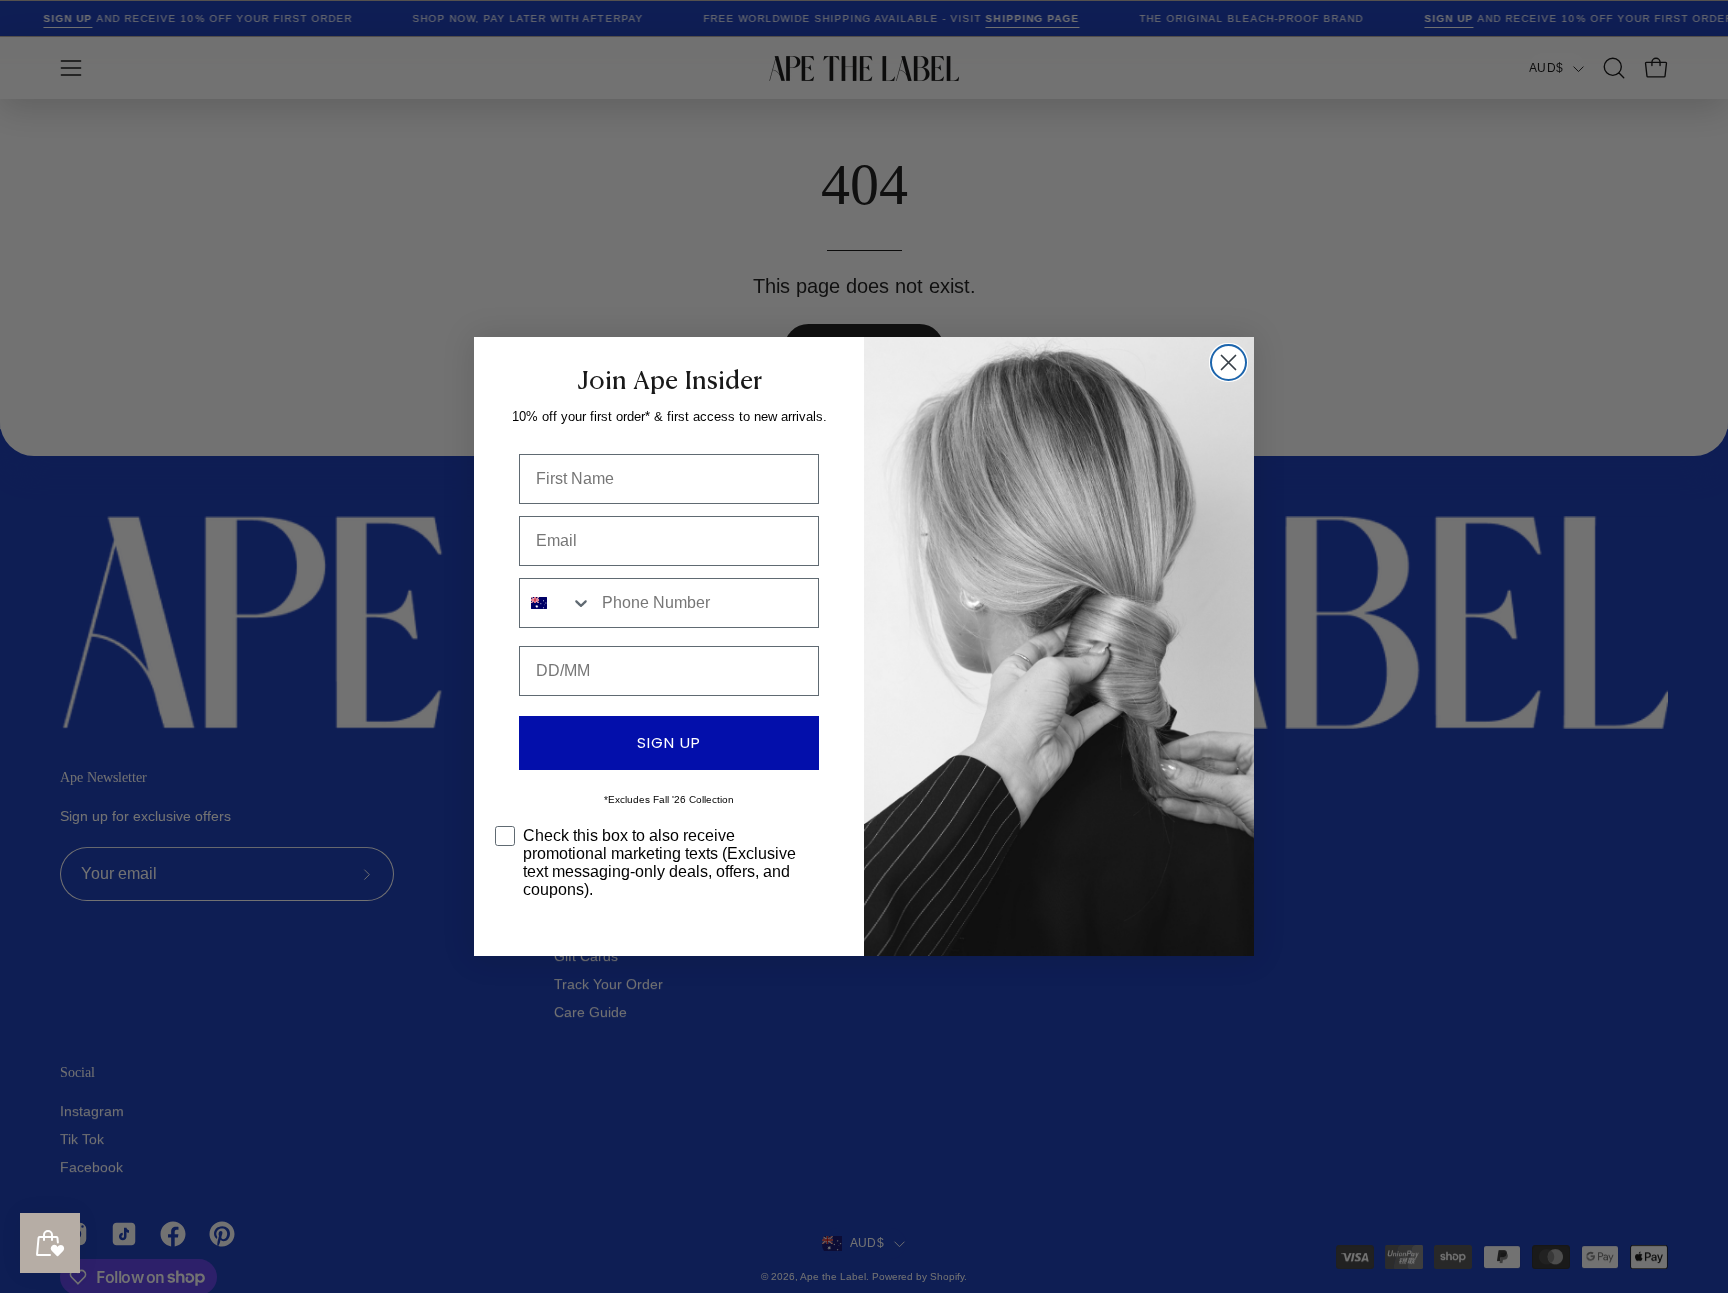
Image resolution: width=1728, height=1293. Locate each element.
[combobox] (556, 603)
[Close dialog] (1228, 362)
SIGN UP (669, 742)
